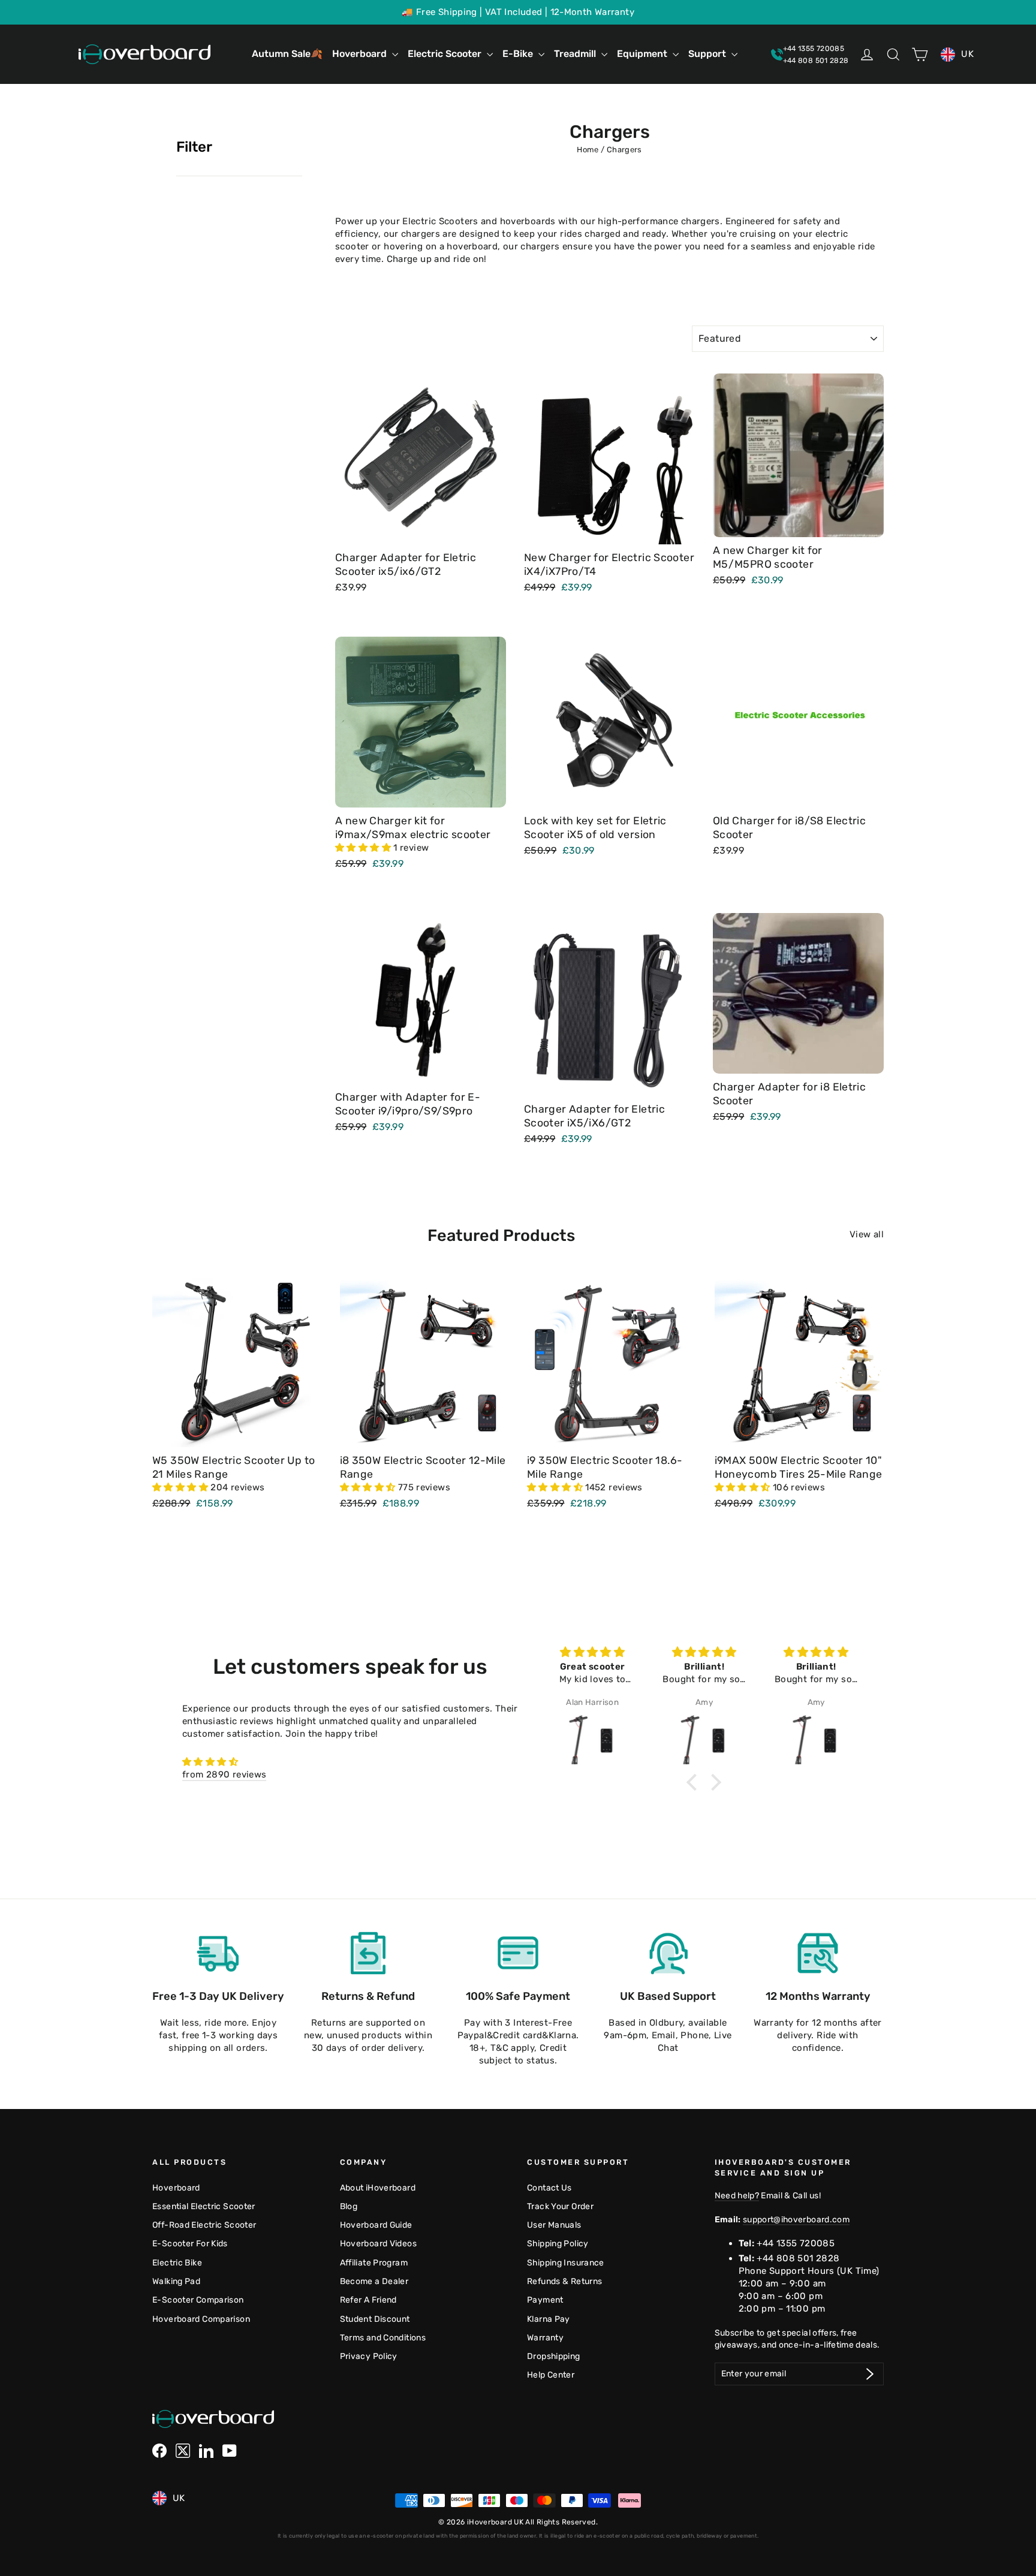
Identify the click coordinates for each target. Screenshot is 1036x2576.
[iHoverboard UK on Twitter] (183, 2451)
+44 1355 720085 (796, 2243)
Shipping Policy (558, 2243)
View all (867, 1234)
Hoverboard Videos (378, 2243)
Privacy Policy (369, 2356)
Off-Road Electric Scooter (204, 2225)
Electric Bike (177, 2262)
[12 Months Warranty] (818, 1953)
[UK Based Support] (668, 1953)
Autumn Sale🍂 (287, 54)
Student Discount (375, 2319)
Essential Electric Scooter (204, 2206)
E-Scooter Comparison (198, 2300)
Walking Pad (176, 2281)
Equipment (643, 54)
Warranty (545, 2337)
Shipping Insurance (566, 2262)
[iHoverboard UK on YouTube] (230, 2451)
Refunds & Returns (564, 2281)
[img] (350, 1762)
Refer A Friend (368, 2300)
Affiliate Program (374, 2262)
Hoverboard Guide (376, 2225)
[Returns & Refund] (368, 1953)
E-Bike (519, 54)
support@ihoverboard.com (796, 2219)
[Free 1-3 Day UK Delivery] (218, 1953)
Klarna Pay (549, 2319)
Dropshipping (554, 2356)
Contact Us (549, 2188)
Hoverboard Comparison (201, 2319)
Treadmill (576, 54)
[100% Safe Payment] (518, 1953)
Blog (349, 2206)
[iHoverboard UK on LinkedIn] (206, 2451)
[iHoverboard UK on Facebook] (159, 2451)
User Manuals (554, 2225)
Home (588, 150)
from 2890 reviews (224, 1774)
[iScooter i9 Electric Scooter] (592, 1728)
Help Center (551, 2375)
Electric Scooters (440, 221)
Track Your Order (560, 2206)
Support (708, 54)
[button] (364, 848)
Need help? (737, 2195)
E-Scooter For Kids (190, 2243)
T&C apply (512, 2048)
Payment (545, 2300)
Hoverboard (361, 54)
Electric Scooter (446, 54)
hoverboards (528, 221)
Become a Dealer (374, 2281)
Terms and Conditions (383, 2337)
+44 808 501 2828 (798, 2258)
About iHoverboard (378, 2188)
